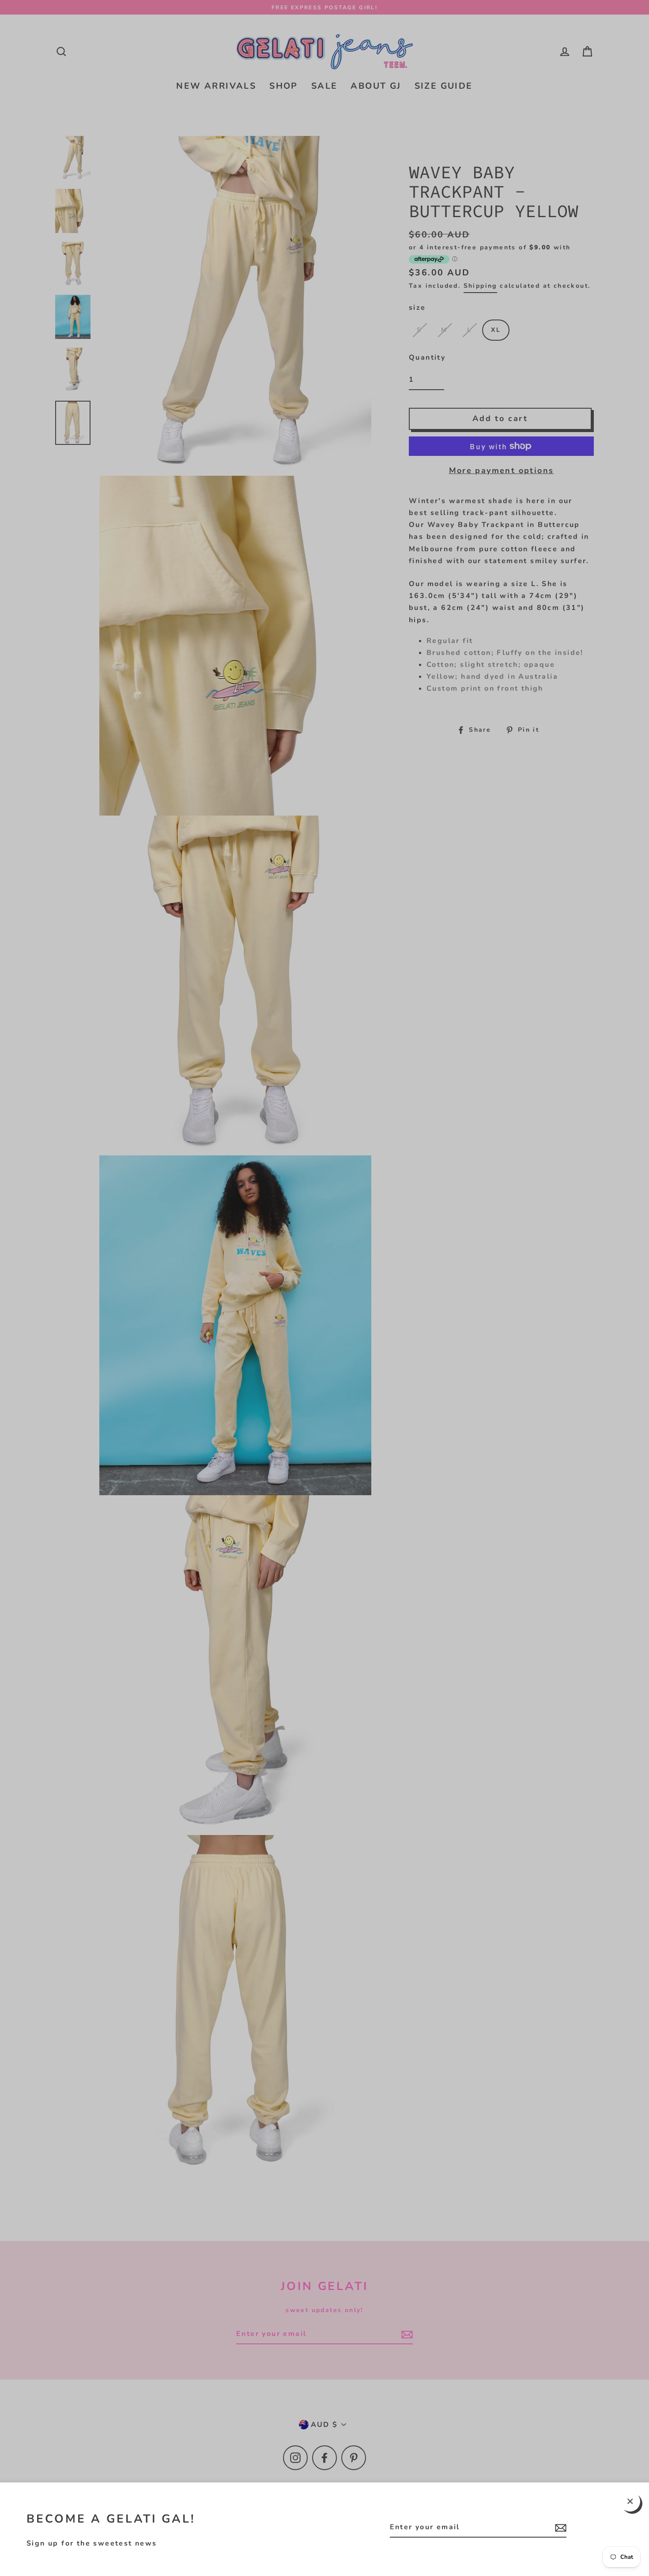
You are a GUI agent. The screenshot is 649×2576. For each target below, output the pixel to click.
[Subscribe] (559, 2528)
